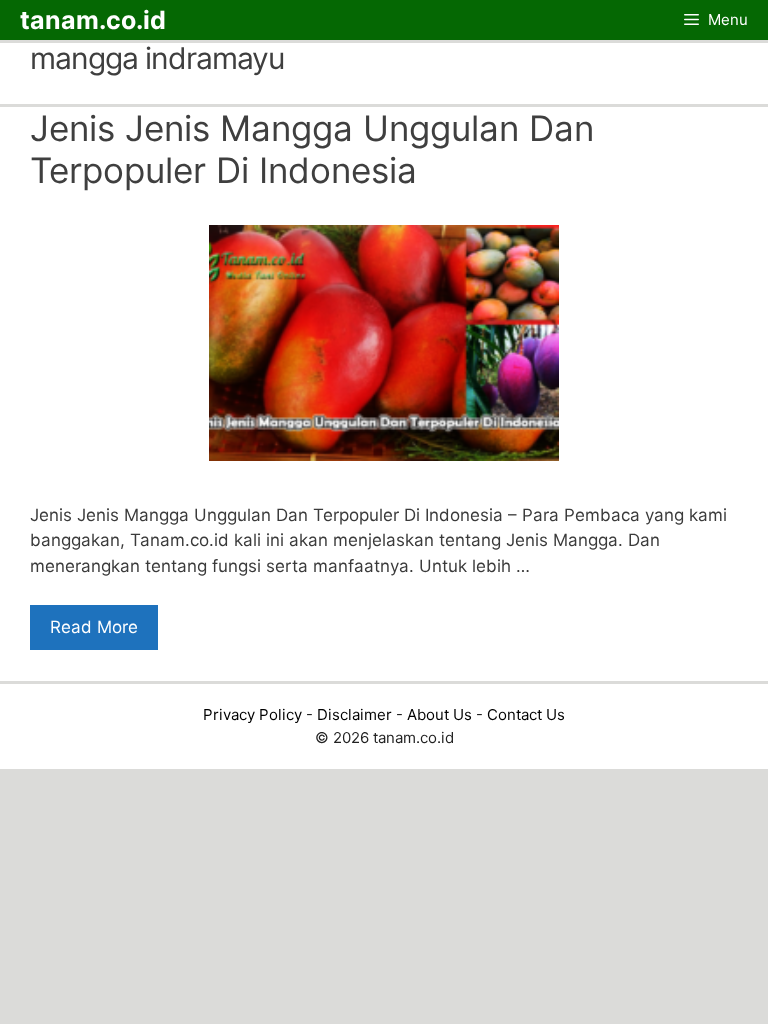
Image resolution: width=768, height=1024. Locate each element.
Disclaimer (354, 714)
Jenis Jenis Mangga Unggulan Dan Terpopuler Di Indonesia (312, 149)
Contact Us (526, 714)
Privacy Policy (252, 714)
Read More (94, 627)
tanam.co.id (93, 20)
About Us (439, 714)
